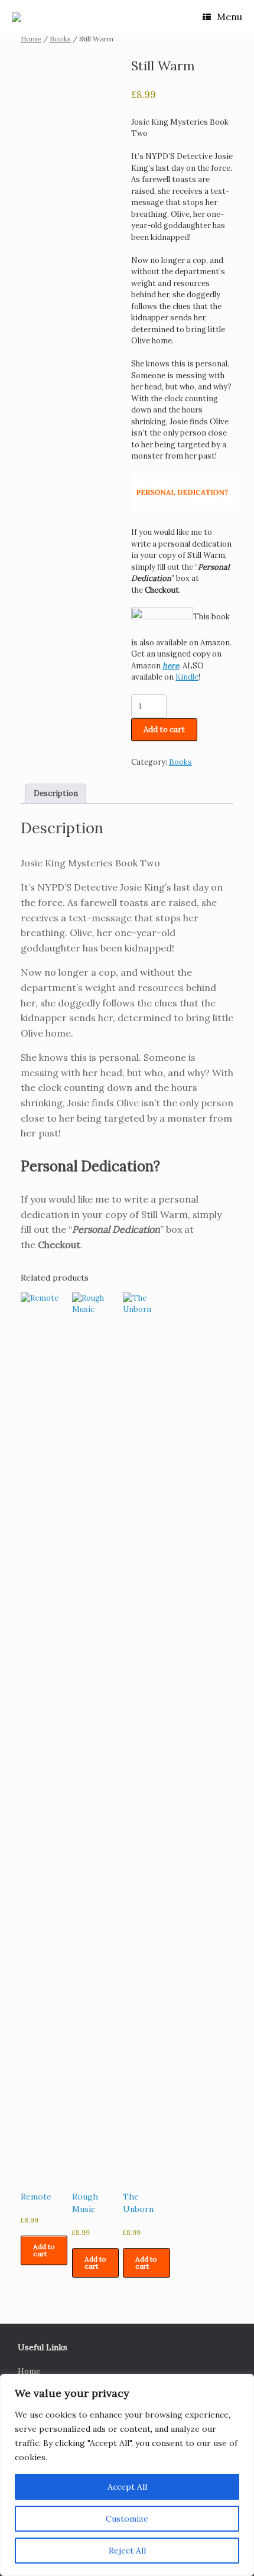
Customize (127, 2519)
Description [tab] (56, 793)
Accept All (127, 2487)
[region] (127, 2475)
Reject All (127, 2551)
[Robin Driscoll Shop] (17, 17)
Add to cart (164, 730)
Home (31, 39)
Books (60, 39)
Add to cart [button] (44, 2250)
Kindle (187, 677)
